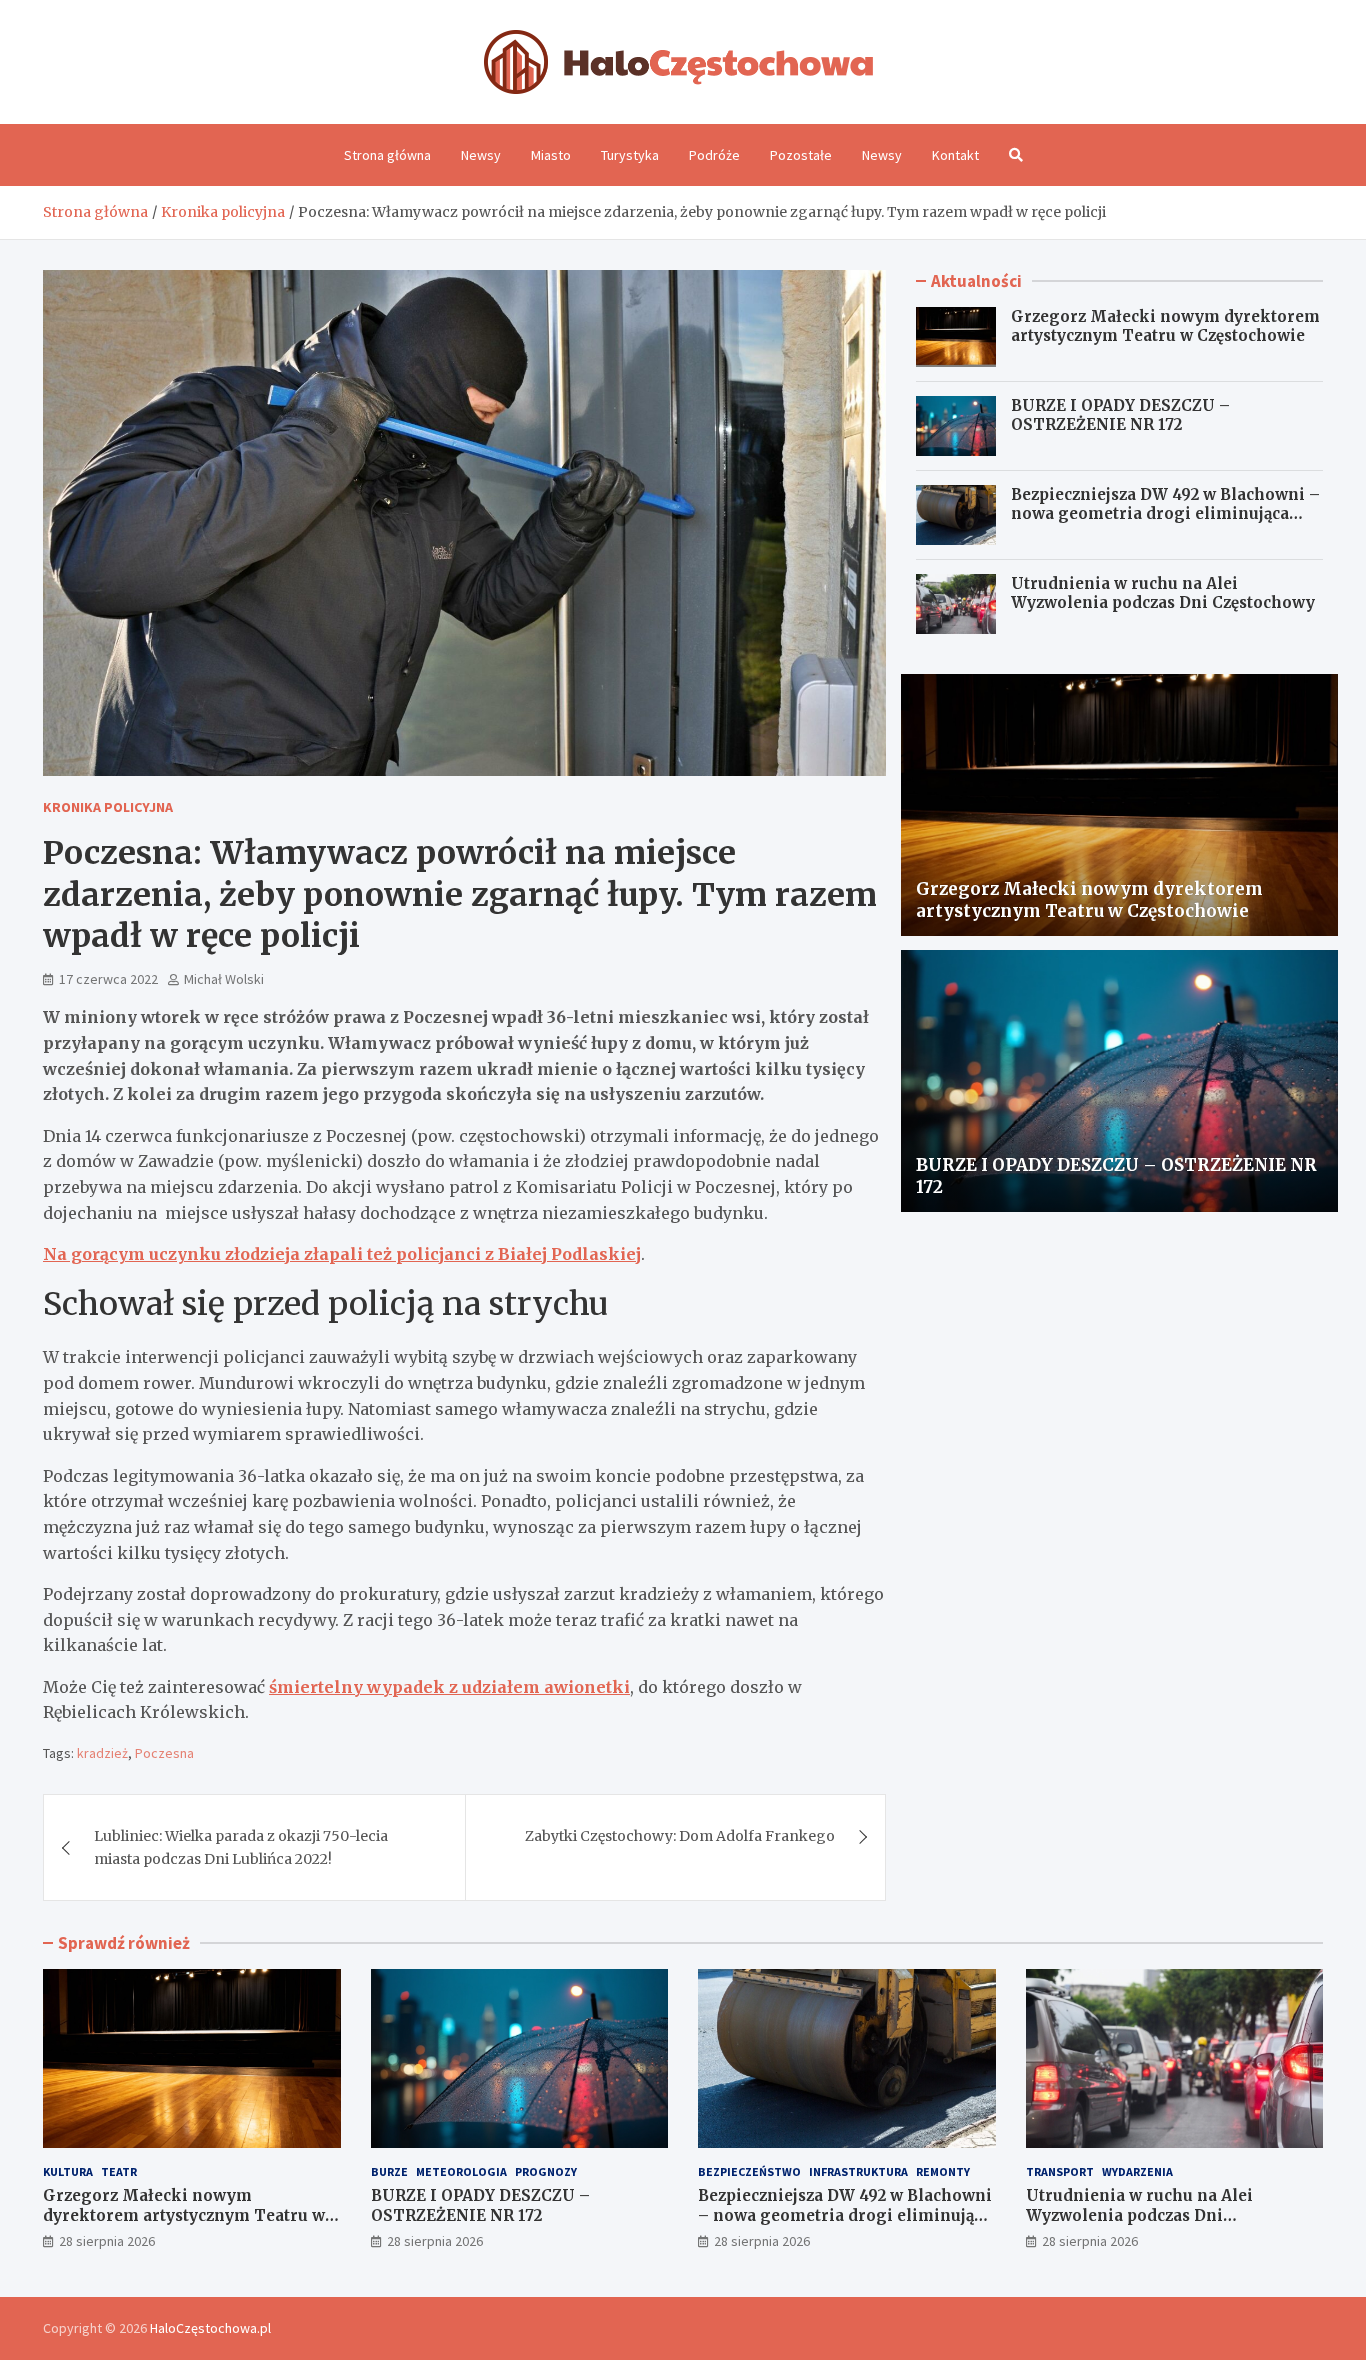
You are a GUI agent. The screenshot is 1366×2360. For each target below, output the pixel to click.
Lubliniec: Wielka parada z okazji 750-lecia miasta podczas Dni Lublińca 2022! (241, 1847)
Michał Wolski (224, 979)
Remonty (943, 2171)
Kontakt (955, 155)
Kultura (68, 2171)
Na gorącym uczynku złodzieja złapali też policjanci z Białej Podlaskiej (342, 1254)
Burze (389, 2171)
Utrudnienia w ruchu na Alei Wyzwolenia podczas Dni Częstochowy (1163, 593)
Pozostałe (801, 155)
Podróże (714, 155)
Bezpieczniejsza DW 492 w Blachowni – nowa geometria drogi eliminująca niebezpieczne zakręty (1165, 514)
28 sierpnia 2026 (107, 2241)
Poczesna (164, 1753)
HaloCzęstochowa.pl (210, 2328)
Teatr (119, 2171)
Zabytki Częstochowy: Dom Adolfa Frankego (680, 1836)
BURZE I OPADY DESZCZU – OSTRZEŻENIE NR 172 (1120, 415)
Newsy (481, 155)
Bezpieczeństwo (749, 2171)
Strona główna (387, 155)
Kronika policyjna (108, 807)
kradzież (102, 1753)
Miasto (551, 155)
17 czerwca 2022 (108, 979)
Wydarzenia (1137, 2171)
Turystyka (630, 155)
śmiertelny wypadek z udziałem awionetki (449, 1687)
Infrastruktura (858, 2171)
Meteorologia (461, 2171)
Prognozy (546, 2171)
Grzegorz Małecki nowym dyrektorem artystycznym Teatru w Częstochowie (1165, 326)
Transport (1060, 2171)
